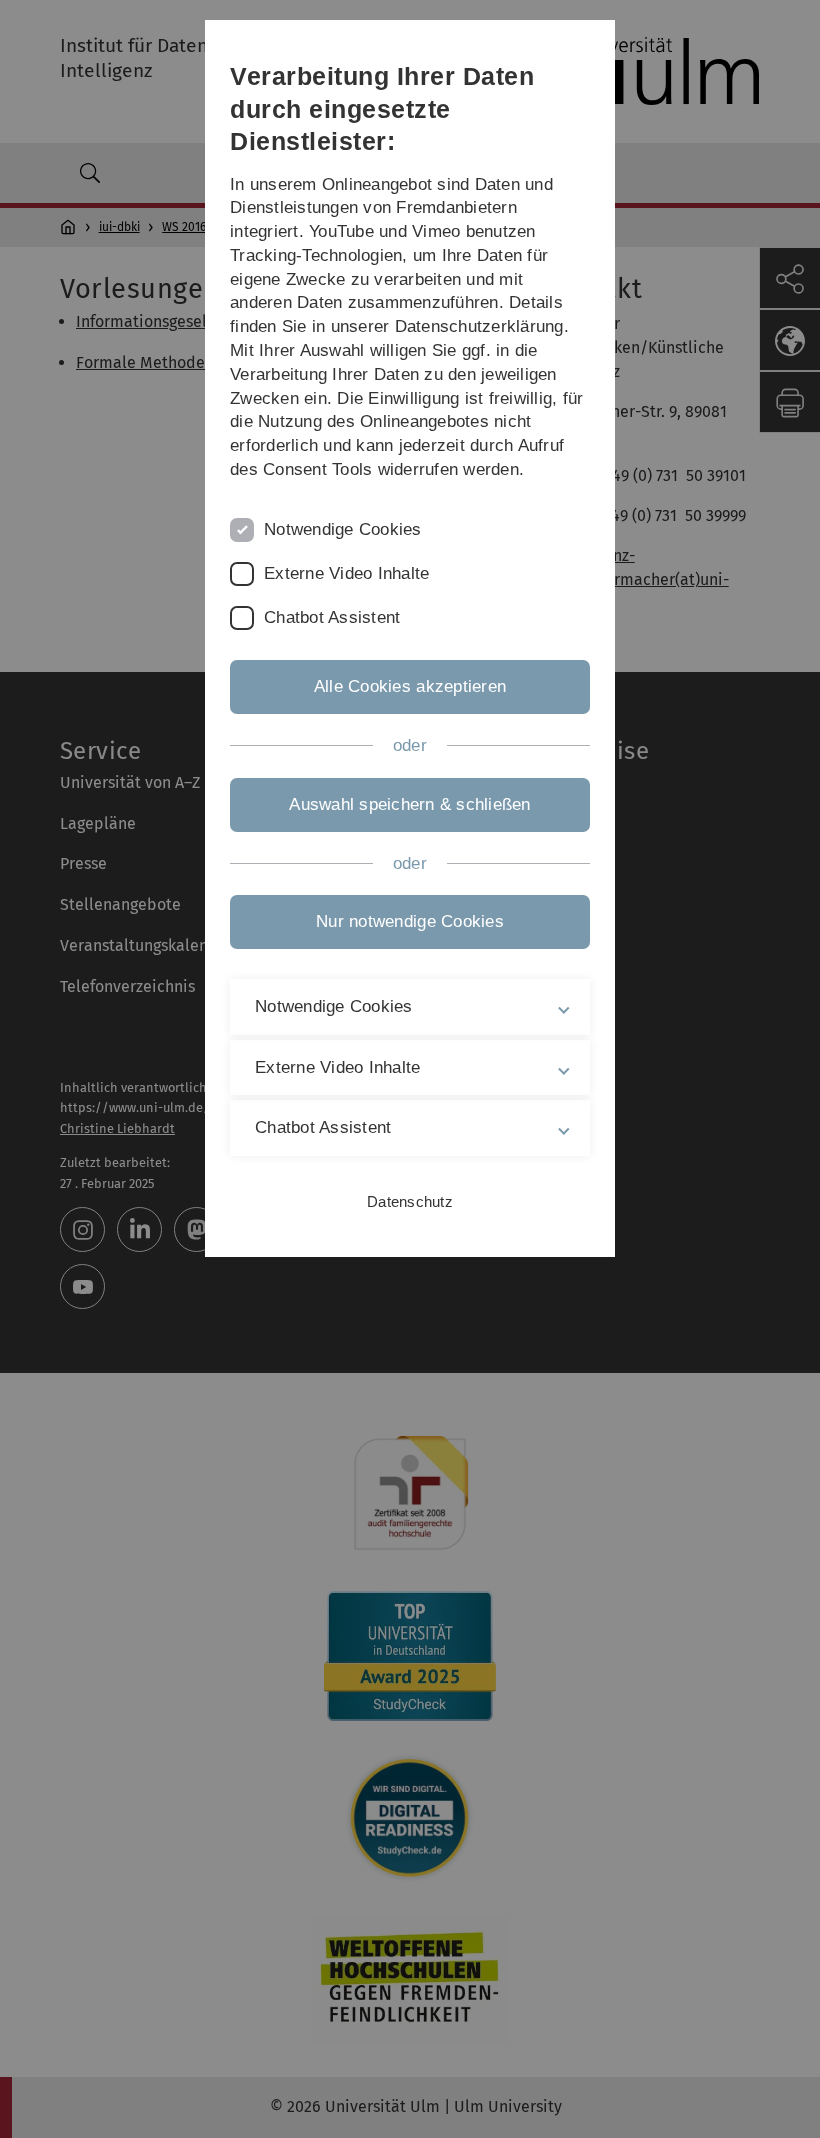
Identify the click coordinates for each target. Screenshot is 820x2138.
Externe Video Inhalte (346, 573)
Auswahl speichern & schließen (409, 804)
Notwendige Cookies (343, 529)
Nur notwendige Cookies (410, 921)
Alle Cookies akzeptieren (410, 686)
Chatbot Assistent (332, 617)
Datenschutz (410, 1201)
